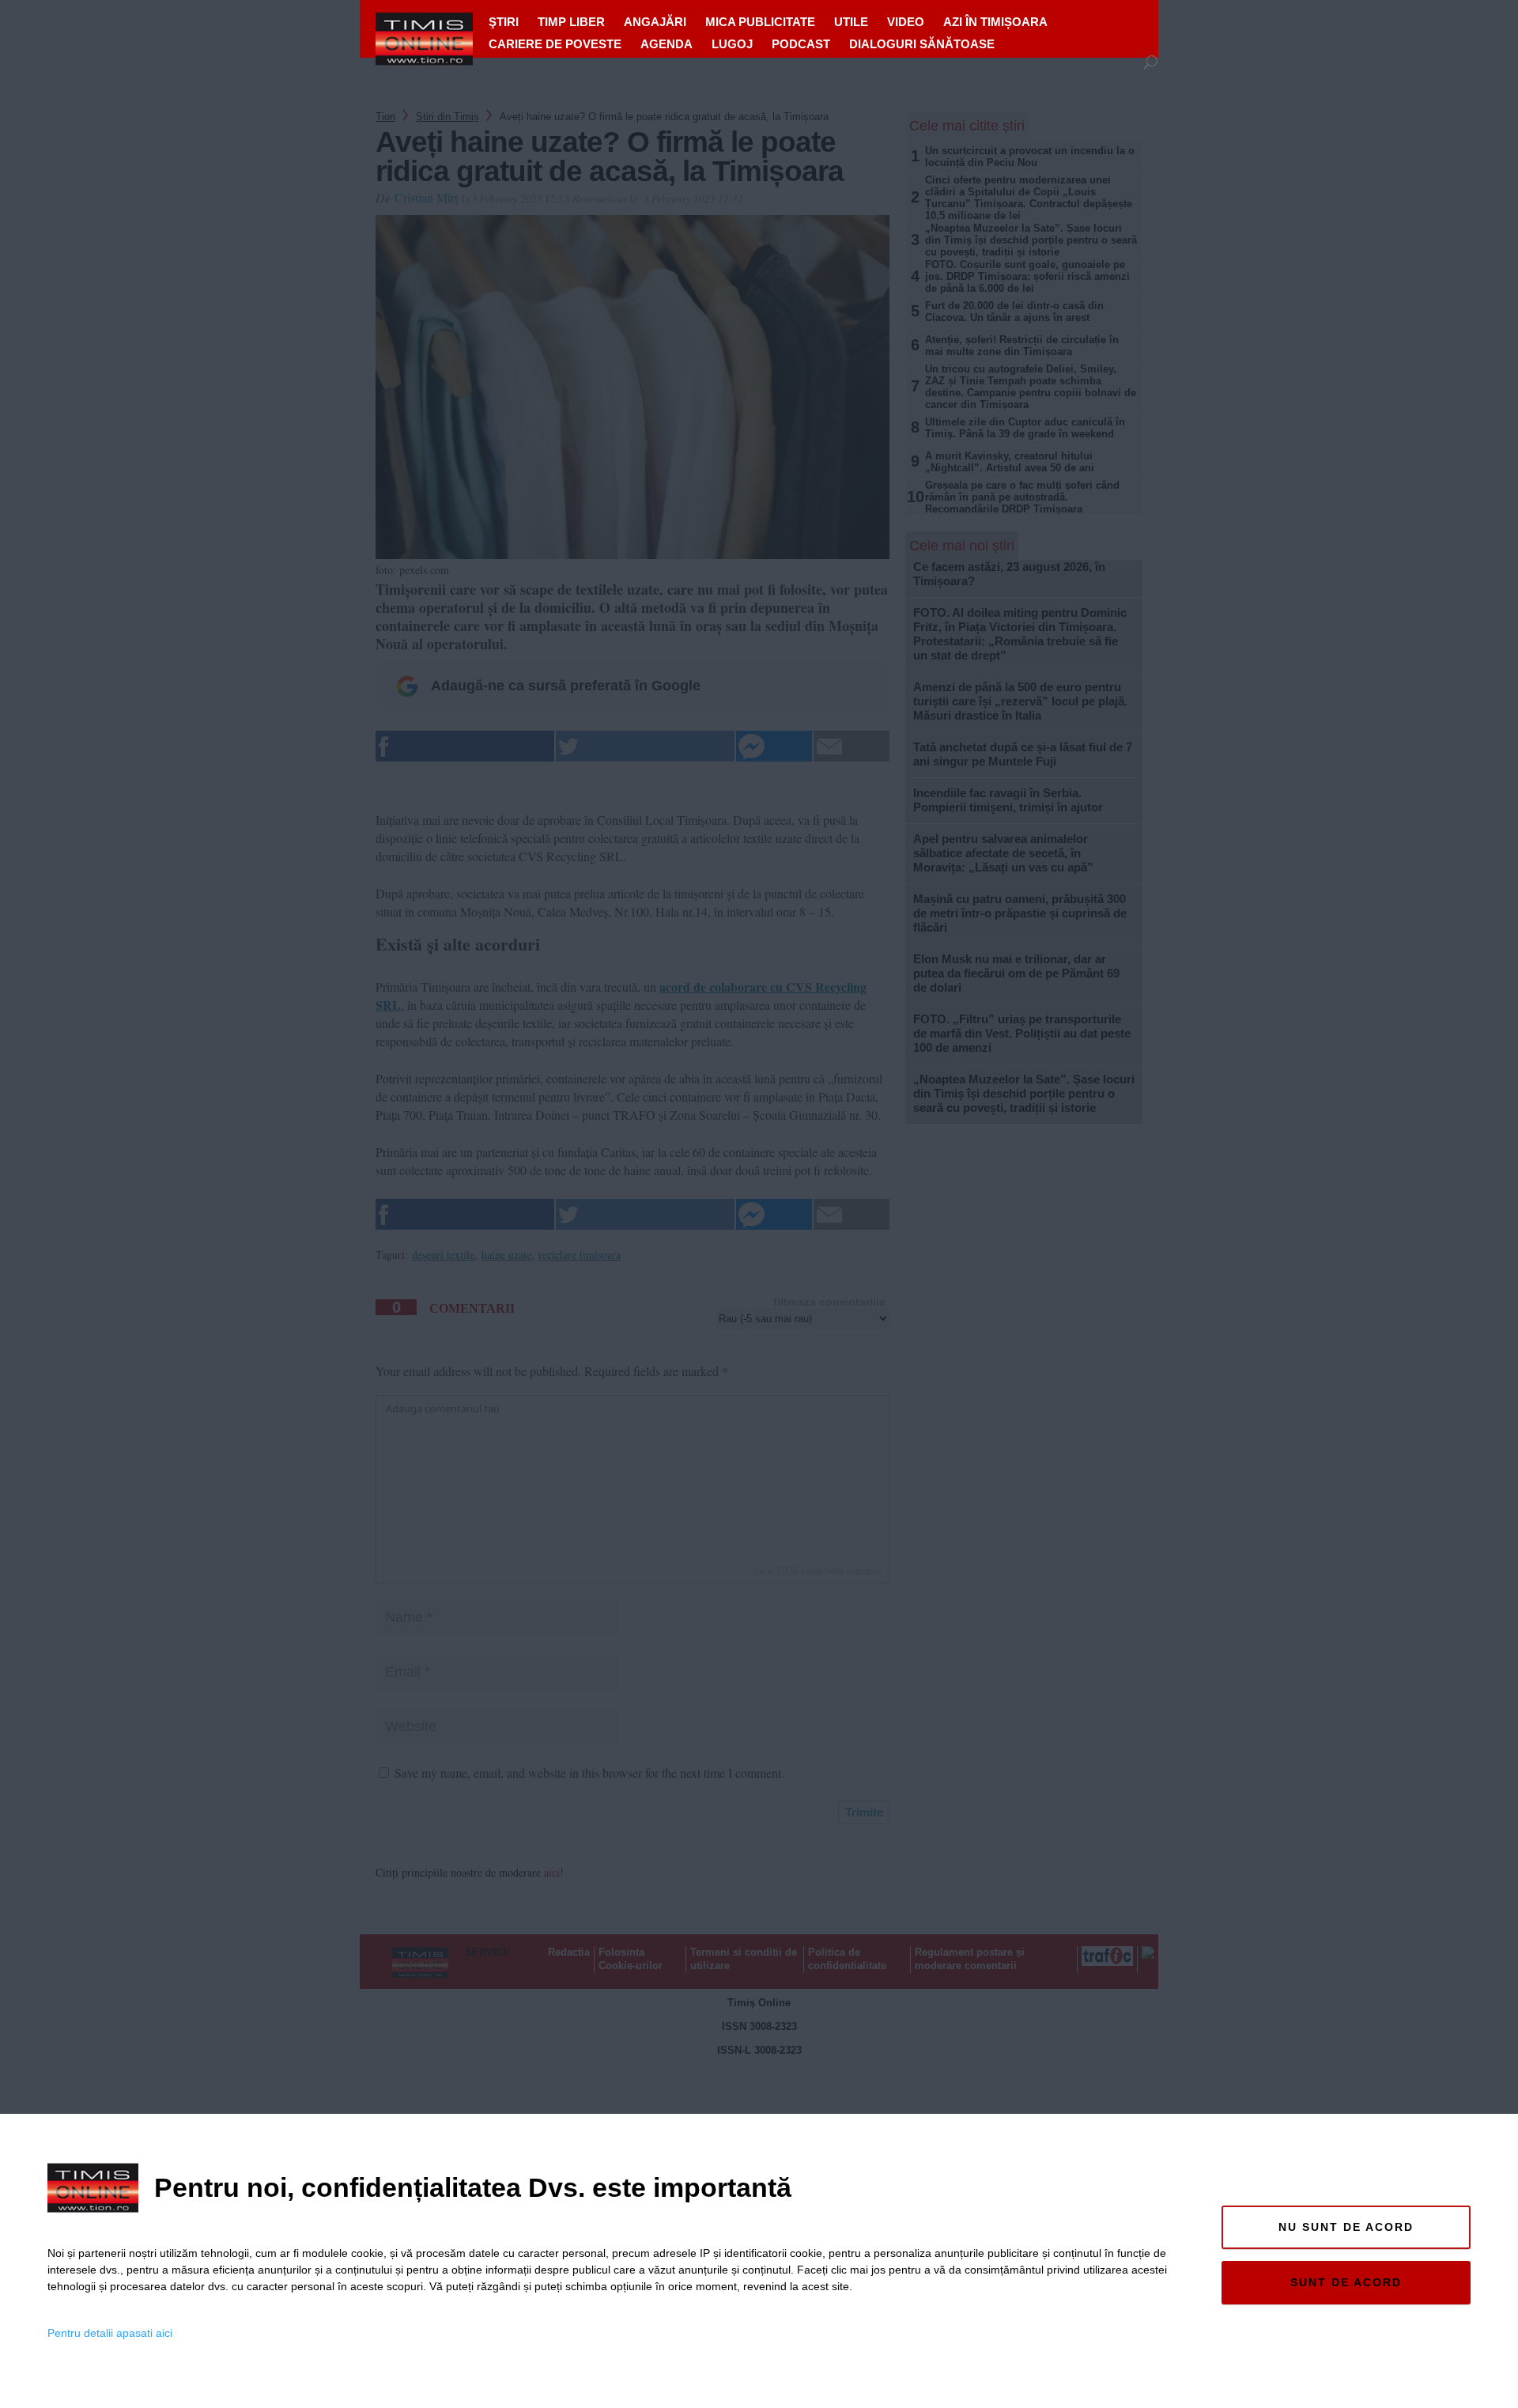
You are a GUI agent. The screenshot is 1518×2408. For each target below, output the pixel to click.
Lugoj (732, 44)
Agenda (666, 44)
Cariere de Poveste (555, 44)
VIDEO (906, 22)
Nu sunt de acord (1346, 2227)
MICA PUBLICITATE (760, 22)
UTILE (851, 22)
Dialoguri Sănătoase (922, 44)
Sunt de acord (1346, 2282)
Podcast (801, 44)
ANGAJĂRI (655, 22)
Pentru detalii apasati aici (110, 2333)
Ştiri (504, 22)
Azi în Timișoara (995, 22)
